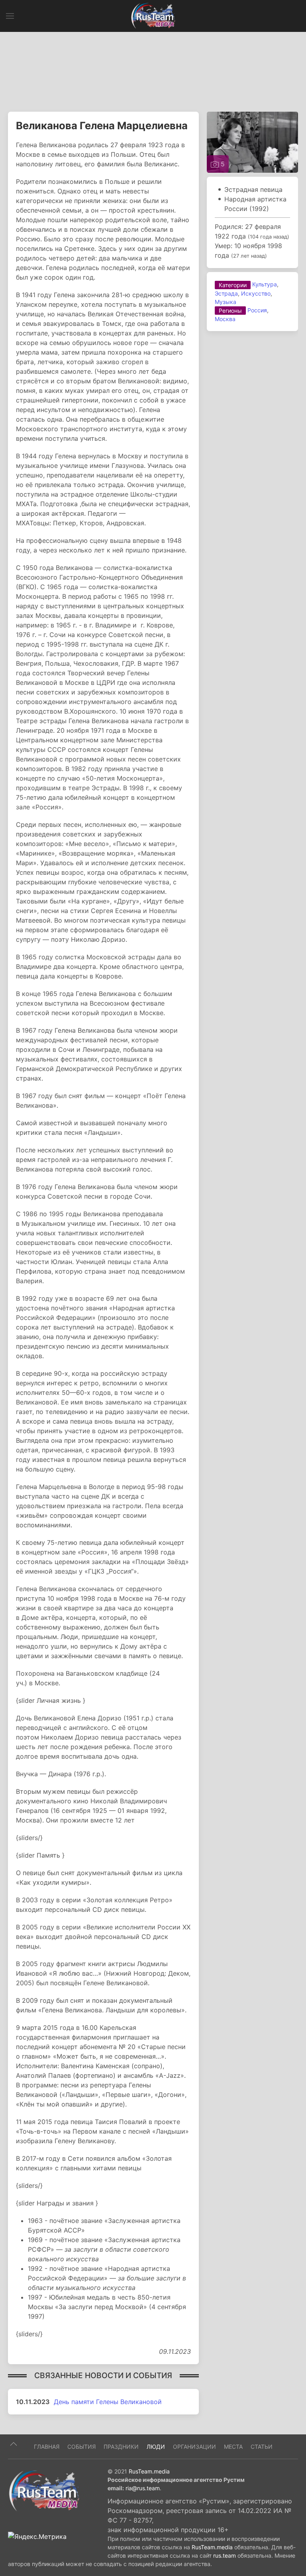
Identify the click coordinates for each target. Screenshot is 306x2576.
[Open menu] (10, 16)
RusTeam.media (149, 2471)
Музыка (226, 302)
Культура (265, 284)
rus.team (225, 2555)
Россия (257, 310)
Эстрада (226, 293)
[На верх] (14, 2444)
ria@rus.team (143, 2488)
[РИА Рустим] (44, 2490)
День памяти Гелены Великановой (108, 2402)
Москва (225, 319)
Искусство (256, 293)
